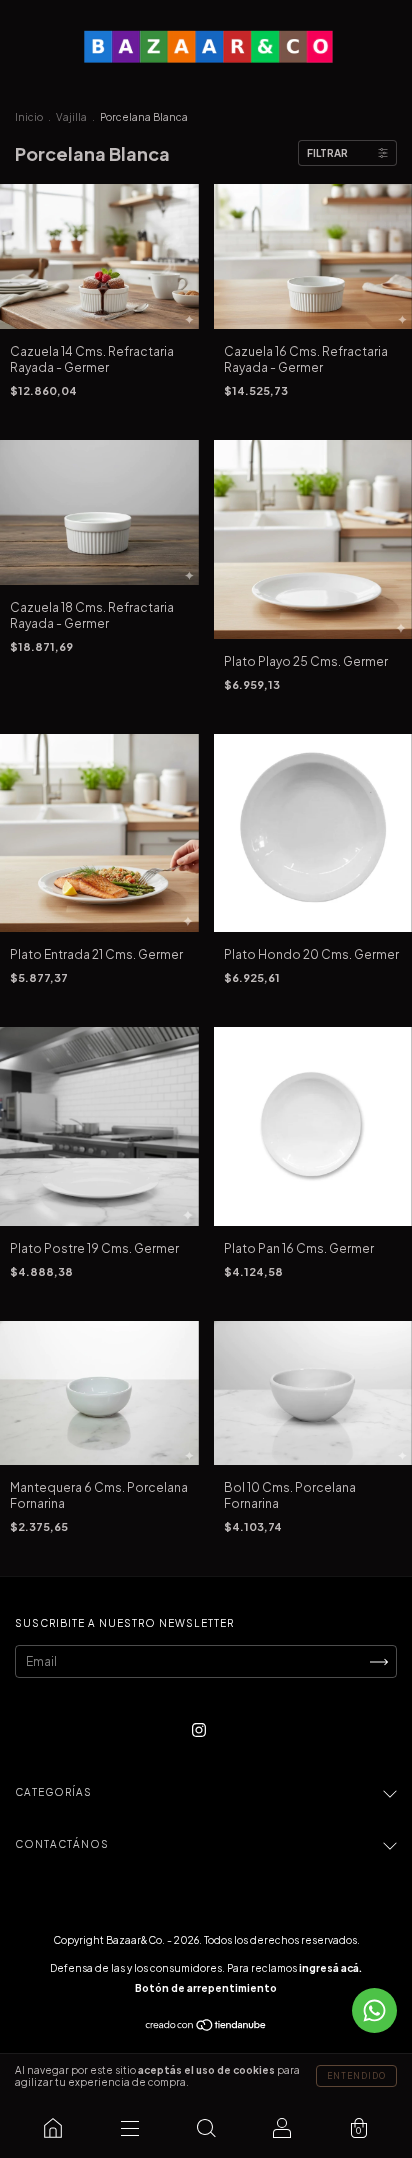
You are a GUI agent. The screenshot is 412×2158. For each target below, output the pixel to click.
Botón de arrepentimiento (206, 1988)
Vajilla (71, 117)
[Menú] (129, 2128)
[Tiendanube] (206, 2027)
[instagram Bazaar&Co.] (199, 1730)
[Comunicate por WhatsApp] (374, 2010)
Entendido (356, 2076)
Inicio (29, 117)
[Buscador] (206, 2128)
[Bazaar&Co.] (53, 2128)
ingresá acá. (330, 1968)
